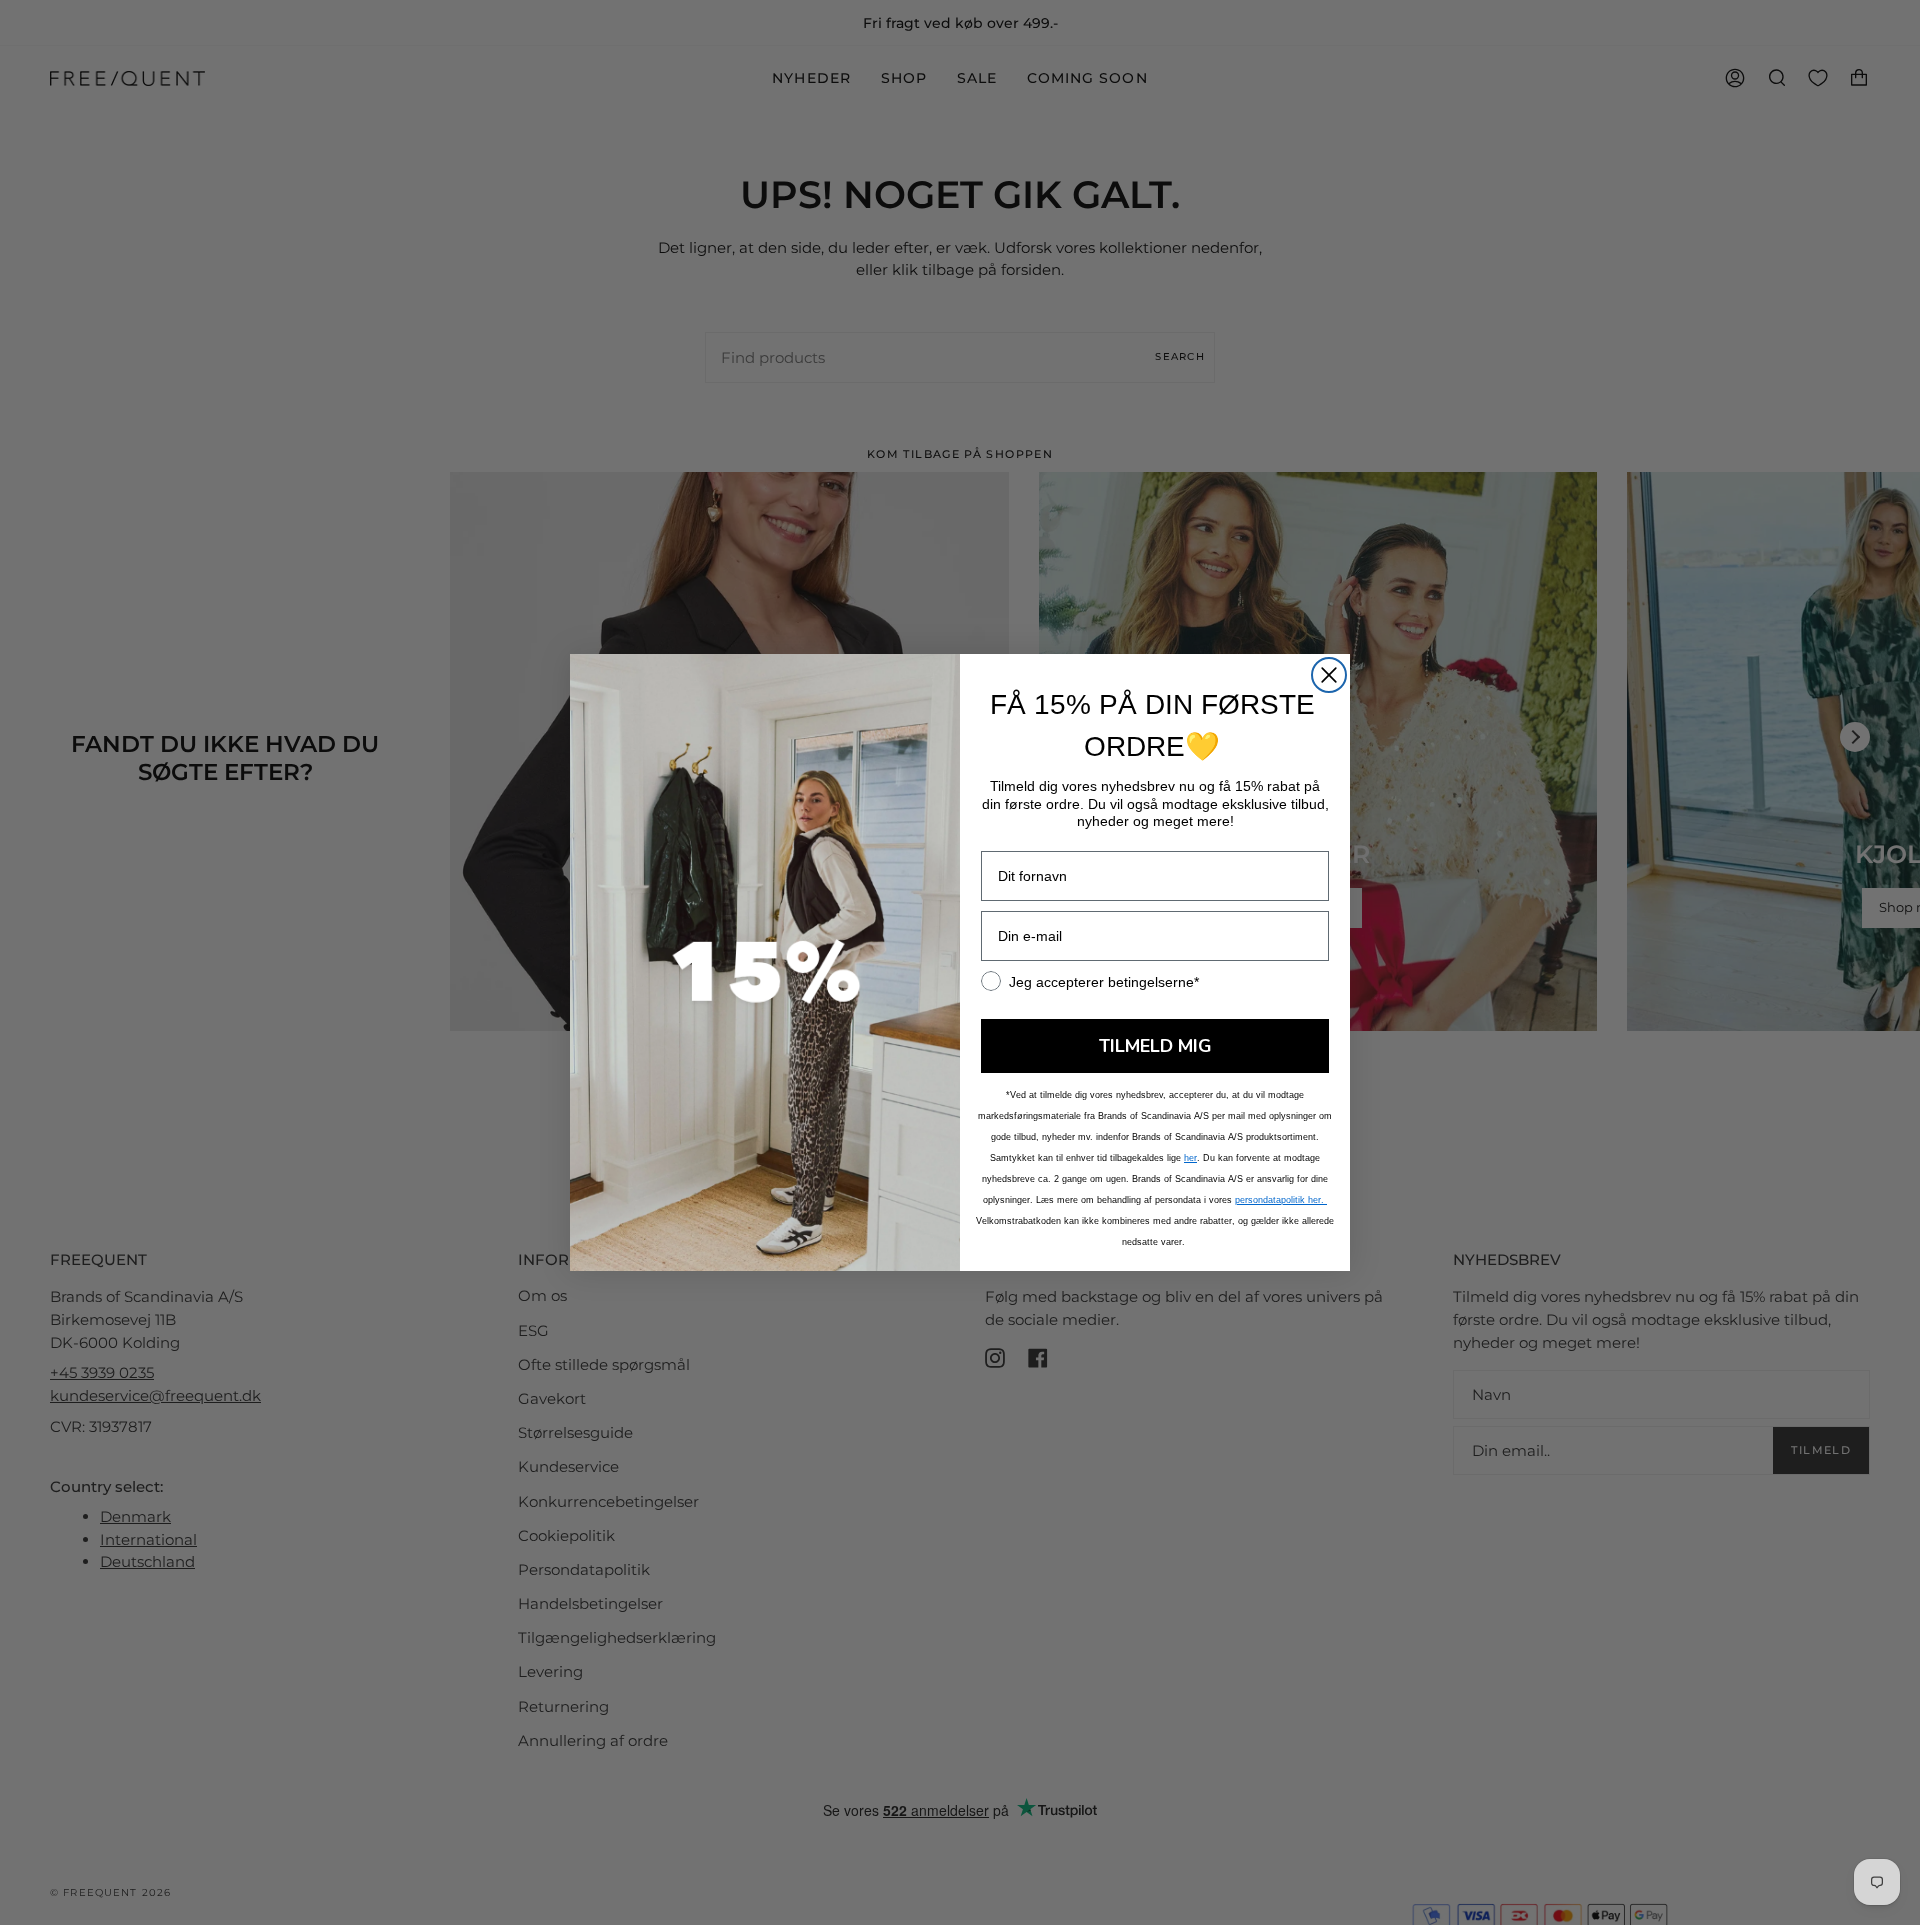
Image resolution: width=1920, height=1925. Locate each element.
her (1190, 1158)
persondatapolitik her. (1281, 1200)
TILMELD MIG (1155, 1046)
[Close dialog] (1329, 675)
